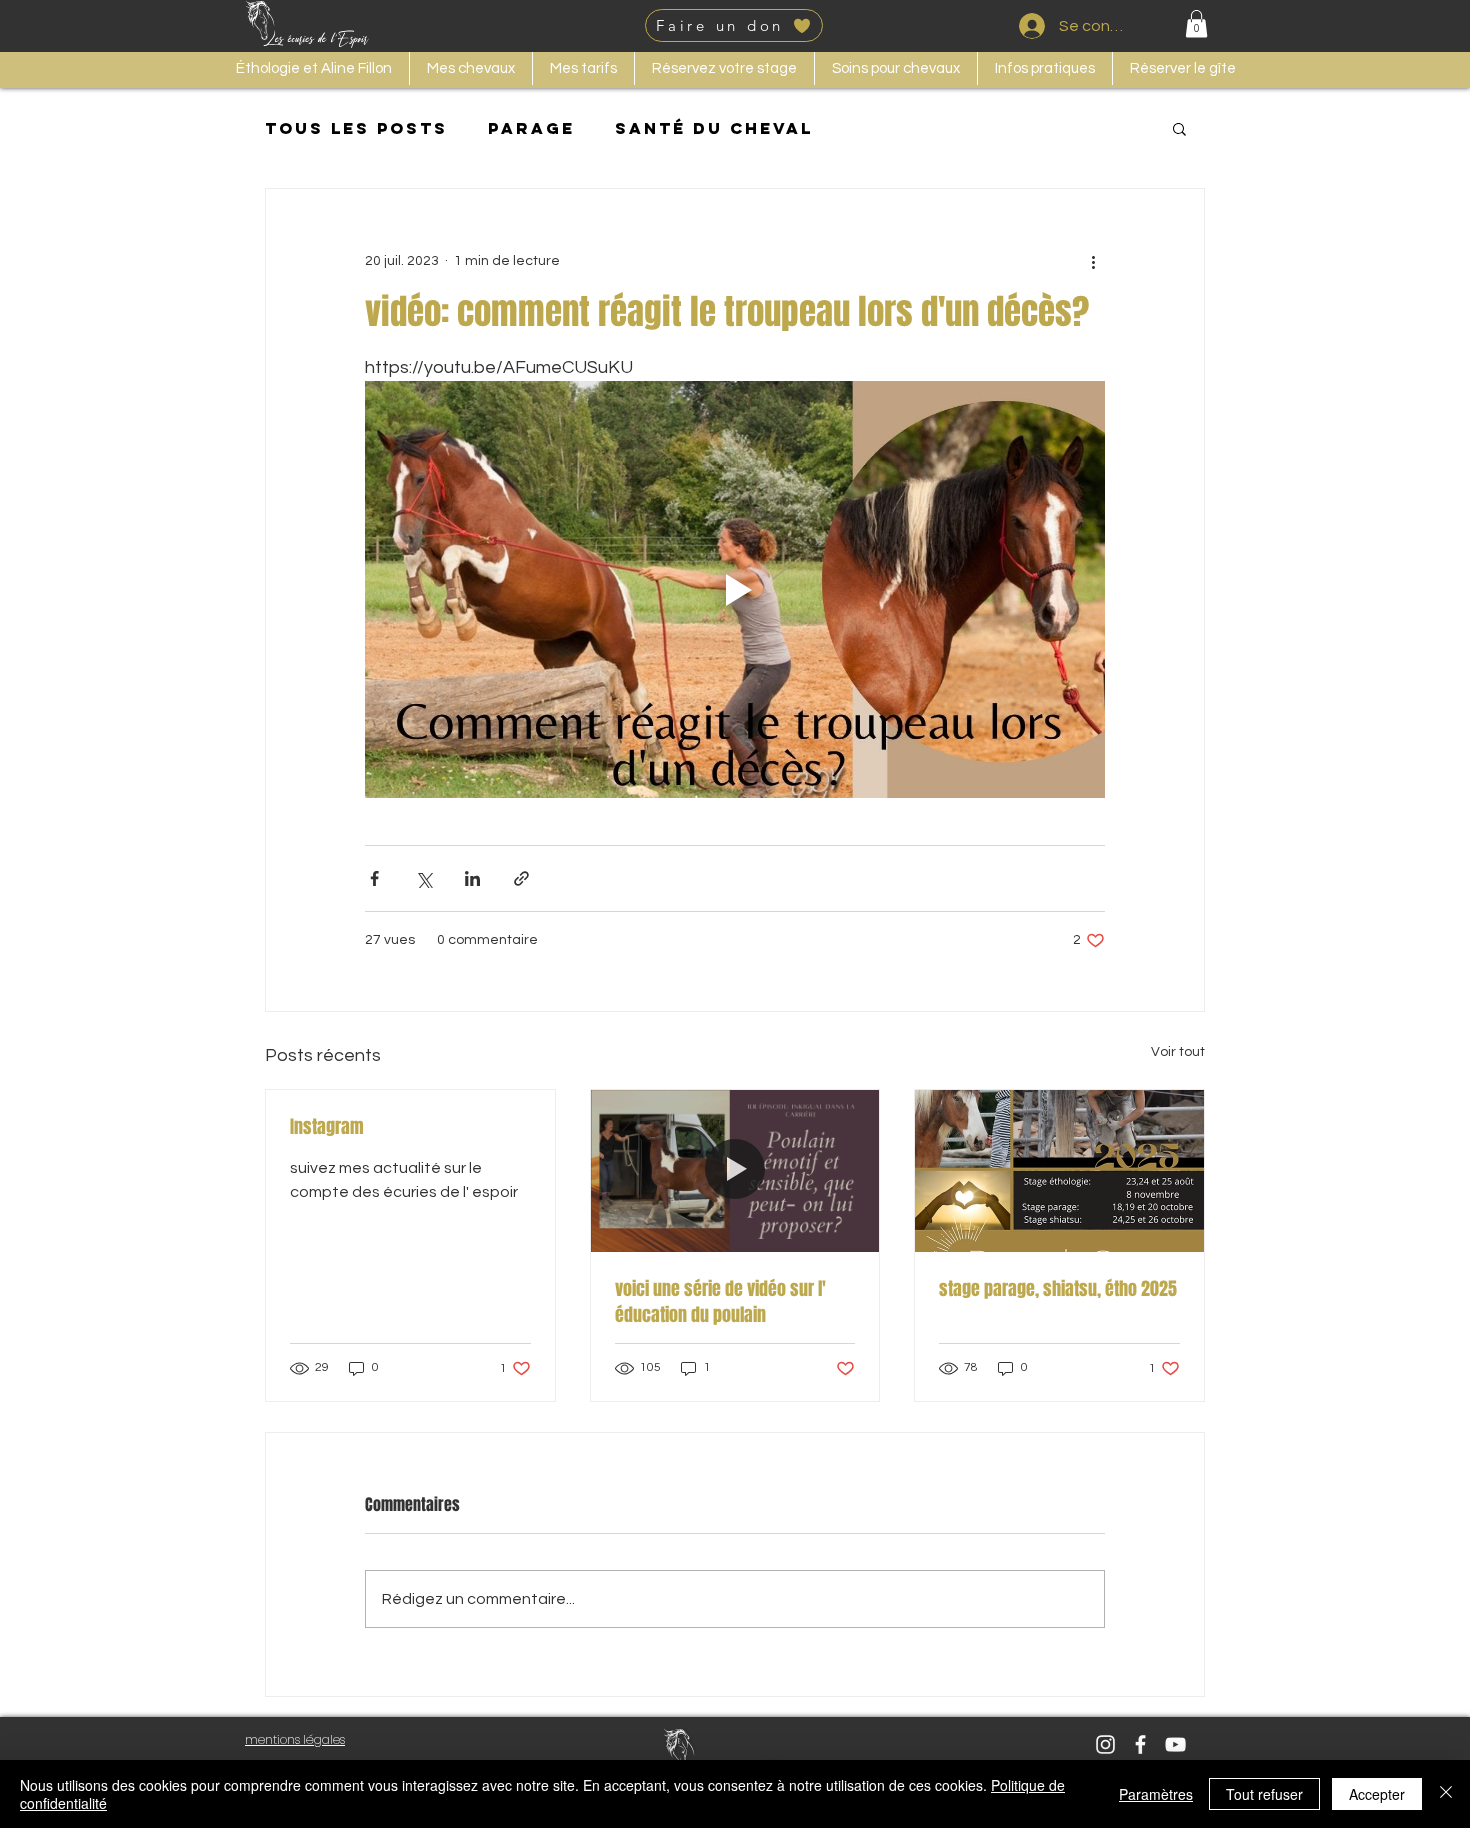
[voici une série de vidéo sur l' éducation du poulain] (735, 1171)
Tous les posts (356, 128)
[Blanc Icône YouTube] (1175, 1744)
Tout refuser (1264, 1794)
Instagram (327, 1127)
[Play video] (735, 589)
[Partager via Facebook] (374, 878)
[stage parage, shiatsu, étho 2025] (1059, 1171)
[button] (1196, 23)
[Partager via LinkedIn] (472, 878)
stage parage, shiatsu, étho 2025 (1058, 1289)
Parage (531, 128)
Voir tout (1178, 1052)
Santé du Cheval (714, 128)
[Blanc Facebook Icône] (1140, 1744)
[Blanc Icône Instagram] (1105, 1744)
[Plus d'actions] (1093, 261)
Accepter (1377, 1794)
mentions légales (295, 1739)
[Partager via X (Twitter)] (423, 878)
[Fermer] (1446, 1794)
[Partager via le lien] (521, 878)
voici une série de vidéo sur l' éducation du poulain (720, 1302)
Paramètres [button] (1156, 1794)
